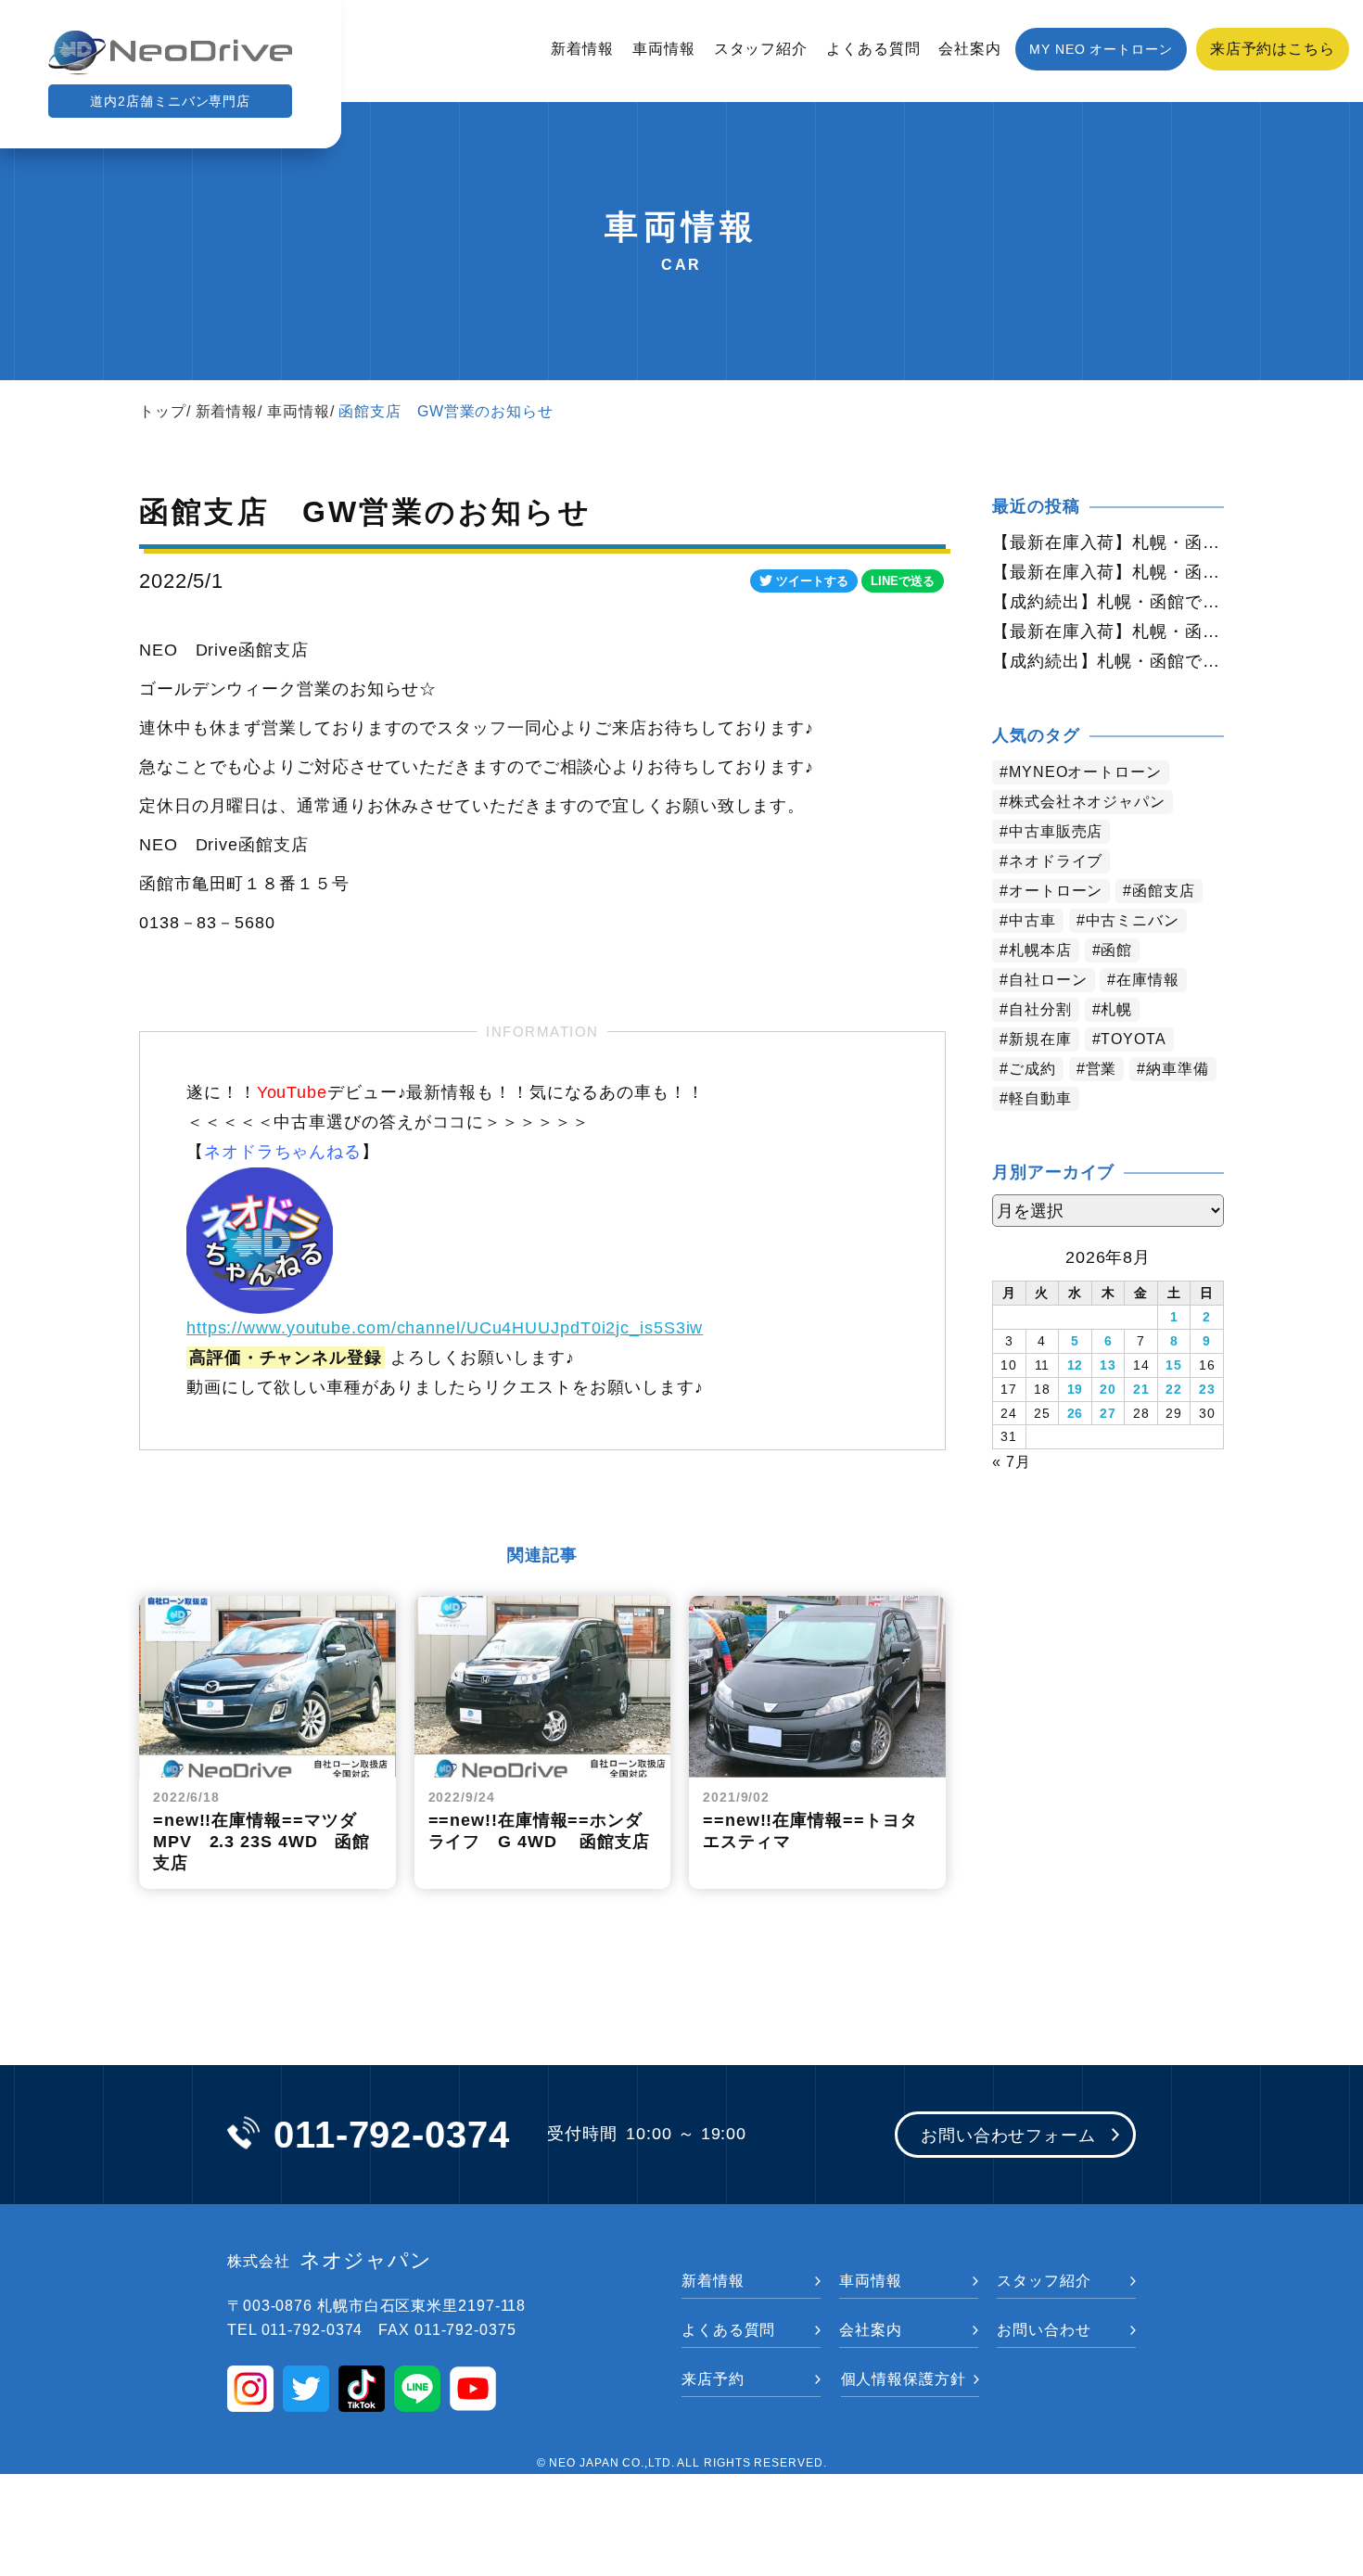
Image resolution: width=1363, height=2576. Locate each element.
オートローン (1056, 891)
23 (1207, 1389)
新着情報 (582, 49)
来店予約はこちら (1273, 49)
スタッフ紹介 (761, 49)
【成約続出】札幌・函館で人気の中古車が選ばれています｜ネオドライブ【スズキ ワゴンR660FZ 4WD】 (1108, 602)
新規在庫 (1040, 1039)
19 (1076, 1389)
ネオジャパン (330, 2261)
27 (1108, 1413)
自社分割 (1040, 1009)
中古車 (1032, 920)
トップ (163, 411)
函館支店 (1164, 891)
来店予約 (713, 2379)
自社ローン (1048, 980)
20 (1108, 1389)
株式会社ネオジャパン (1087, 802)
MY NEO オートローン (1101, 49)
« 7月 (1012, 1462)
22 (1174, 1389)
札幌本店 (1040, 950)
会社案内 (970, 49)
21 (1141, 1389)
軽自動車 (1040, 1098)
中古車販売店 (1056, 831)
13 (1108, 1365)
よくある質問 (873, 49)
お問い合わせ (1044, 2330)
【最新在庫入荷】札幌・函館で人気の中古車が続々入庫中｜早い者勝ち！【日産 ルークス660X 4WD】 (1108, 542)
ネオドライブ (1056, 861)
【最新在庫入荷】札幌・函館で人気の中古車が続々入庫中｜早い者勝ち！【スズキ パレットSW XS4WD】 (1108, 572)
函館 (1116, 950)
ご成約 (1032, 1069)
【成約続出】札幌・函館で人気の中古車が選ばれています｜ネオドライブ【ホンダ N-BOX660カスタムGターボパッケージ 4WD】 (1108, 661)
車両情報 (664, 49)
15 (1174, 1365)
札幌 (1116, 1009)
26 (1076, 1413)
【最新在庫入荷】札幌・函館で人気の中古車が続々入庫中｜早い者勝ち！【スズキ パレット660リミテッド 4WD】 (1108, 631)
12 (1076, 1365)
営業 (1102, 1069)
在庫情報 (1148, 980)
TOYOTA (1133, 1039)
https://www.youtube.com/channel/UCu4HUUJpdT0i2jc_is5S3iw (445, 1328)
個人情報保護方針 (904, 2379)
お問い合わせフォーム (1008, 2136)
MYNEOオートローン (1085, 772)
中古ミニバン (1133, 920)
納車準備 (1178, 1069)
